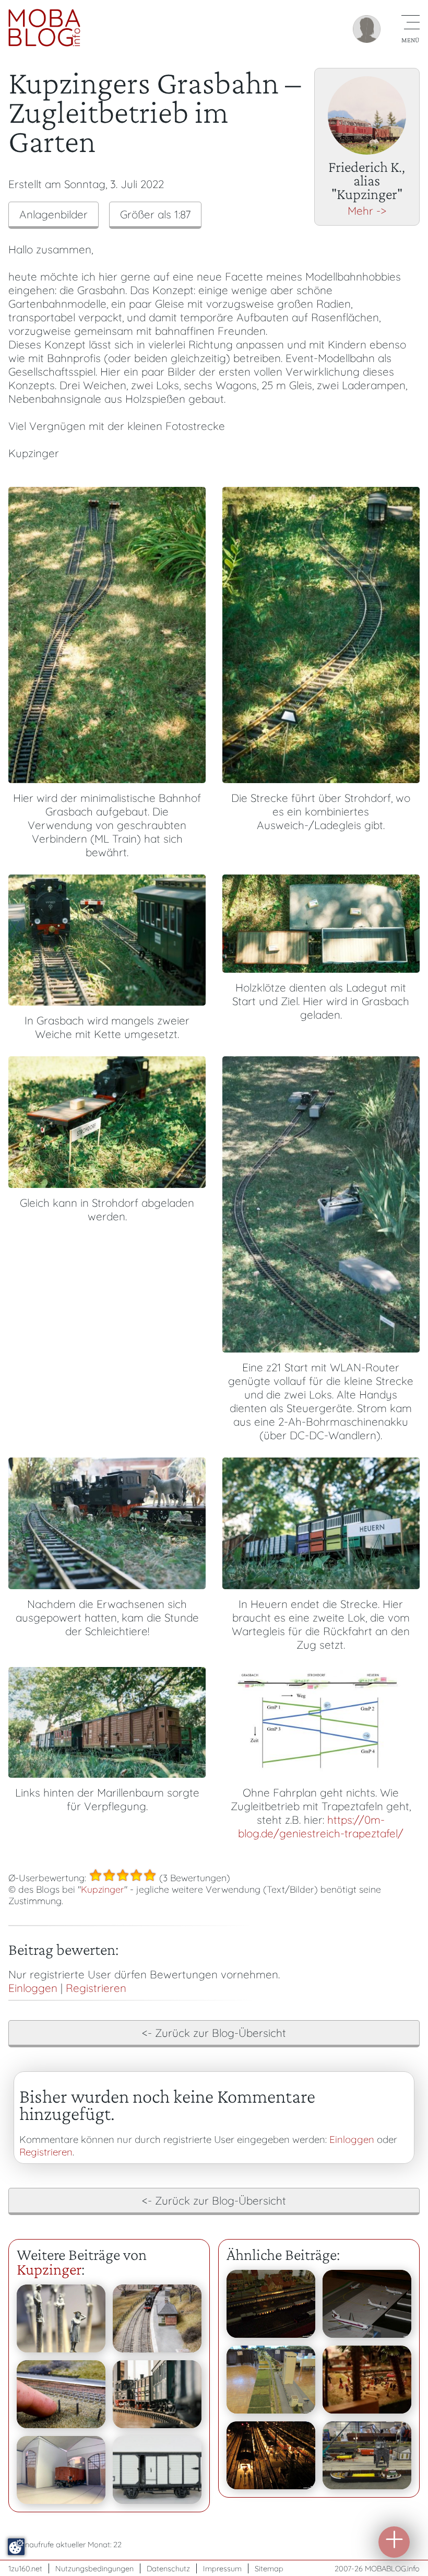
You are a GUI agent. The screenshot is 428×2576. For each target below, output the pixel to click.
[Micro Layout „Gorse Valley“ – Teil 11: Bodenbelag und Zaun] (61, 2394)
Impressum (222, 2568)
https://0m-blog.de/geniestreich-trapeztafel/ (321, 1826)
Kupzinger (103, 1889)
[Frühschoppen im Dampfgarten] (367, 2380)
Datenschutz (168, 2568)
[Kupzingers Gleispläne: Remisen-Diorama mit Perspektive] (61, 2470)
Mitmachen (394, 2542)
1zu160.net (25, 2568)
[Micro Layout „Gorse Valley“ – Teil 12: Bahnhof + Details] (157, 2318)
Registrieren (96, 1988)
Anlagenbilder (53, 214)
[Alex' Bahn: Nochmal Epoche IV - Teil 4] (271, 2455)
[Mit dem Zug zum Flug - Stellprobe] (367, 2304)
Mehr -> (367, 211)
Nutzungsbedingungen (94, 2568)
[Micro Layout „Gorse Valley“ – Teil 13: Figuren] (61, 2318)
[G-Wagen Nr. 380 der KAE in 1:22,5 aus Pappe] (157, 2470)
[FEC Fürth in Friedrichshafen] (367, 2455)
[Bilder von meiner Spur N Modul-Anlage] (271, 2304)
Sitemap (269, 2568)
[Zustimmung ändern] (16, 2547)
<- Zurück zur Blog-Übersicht (214, 2033)
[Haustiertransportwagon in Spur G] (157, 2394)
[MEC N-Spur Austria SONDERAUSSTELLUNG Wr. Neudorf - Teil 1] (271, 2380)
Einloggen (33, 1988)
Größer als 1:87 (155, 214)
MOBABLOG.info (392, 2568)
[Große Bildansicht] (107, 779)
